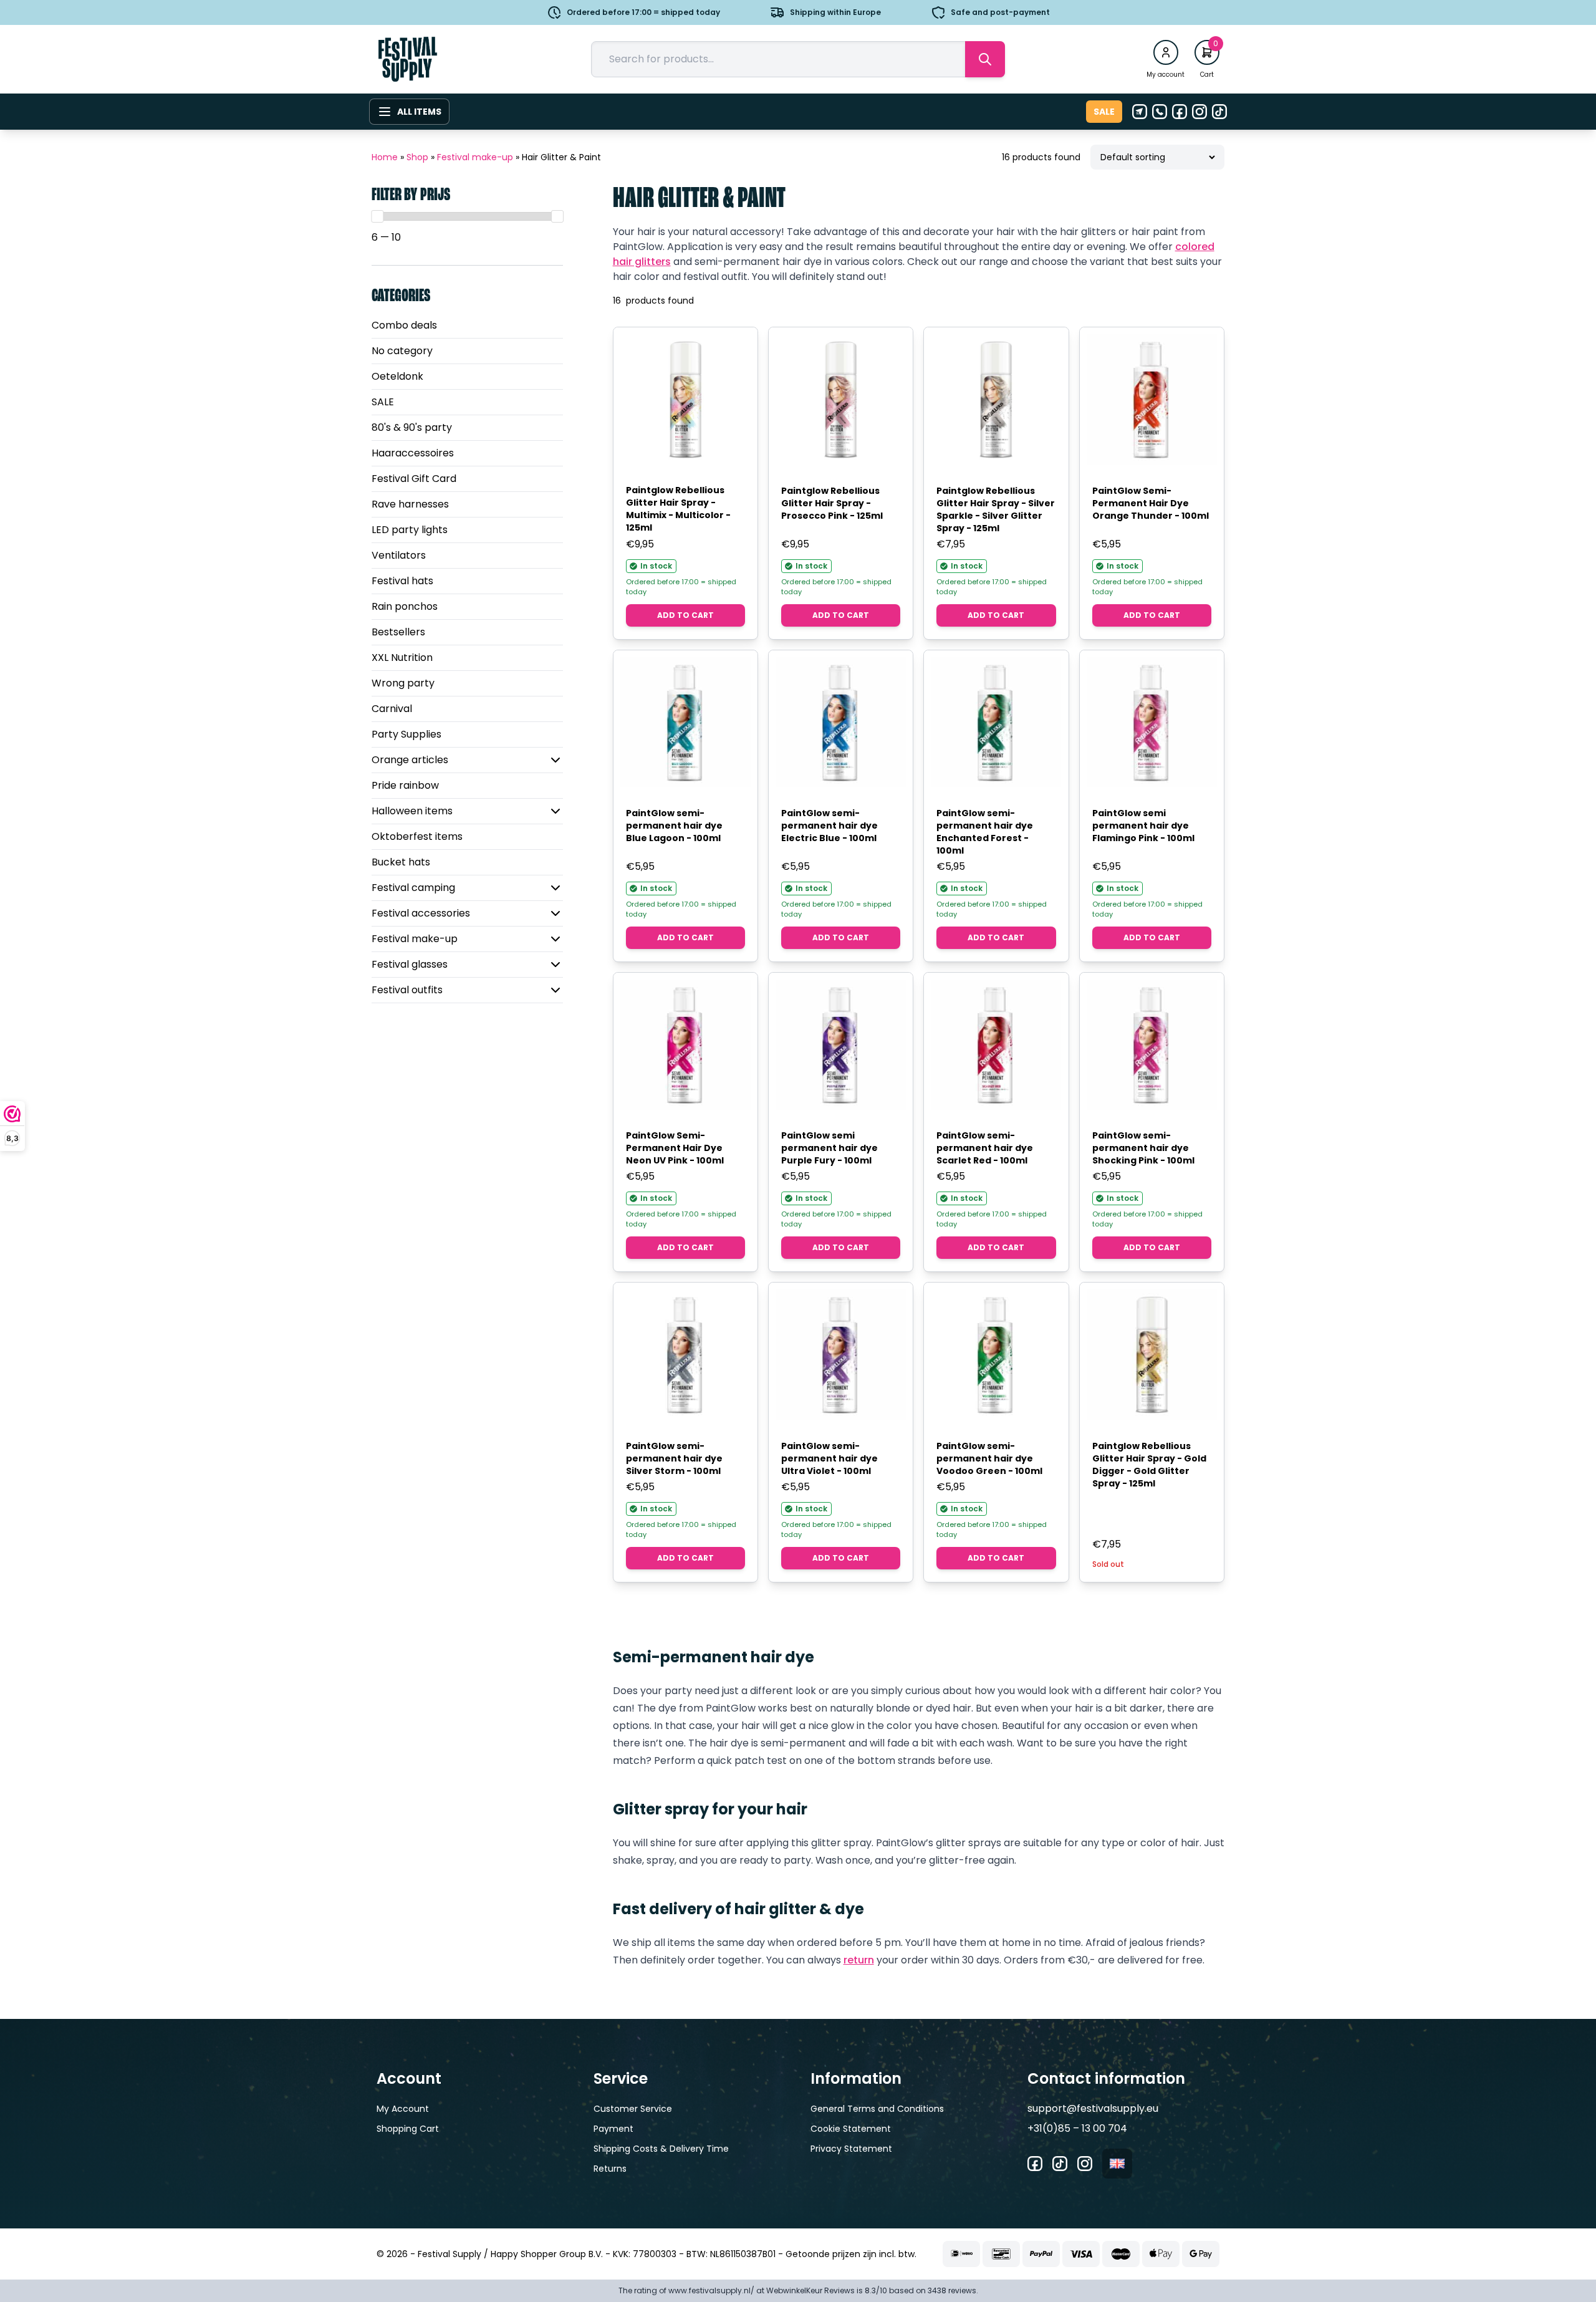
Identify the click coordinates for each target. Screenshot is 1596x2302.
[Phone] (1160, 112)
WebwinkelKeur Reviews (810, 2290)
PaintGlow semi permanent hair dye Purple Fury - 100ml (829, 1148)
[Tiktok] (1219, 112)
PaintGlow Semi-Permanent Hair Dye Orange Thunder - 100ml (1151, 503)
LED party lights (410, 530)
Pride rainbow (405, 785)
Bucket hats (401, 862)
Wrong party (403, 683)
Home (385, 157)
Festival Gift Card (414, 479)
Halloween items (412, 811)
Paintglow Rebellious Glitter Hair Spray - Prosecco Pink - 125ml (832, 503)
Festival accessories (421, 913)
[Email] (1140, 112)
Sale (1104, 112)
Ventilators (399, 555)
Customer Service (633, 2109)
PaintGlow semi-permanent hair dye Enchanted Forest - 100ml (985, 832)
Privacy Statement (851, 2149)
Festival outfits (407, 990)
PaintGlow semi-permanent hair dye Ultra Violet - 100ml (829, 1458)
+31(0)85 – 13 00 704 (1077, 2128)
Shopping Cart (408, 2129)
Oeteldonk (397, 376)
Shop (417, 157)
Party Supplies (406, 734)
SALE (383, 402)
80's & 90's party (412, 427)
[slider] (377, 216)
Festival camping (413, 888)
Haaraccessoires (413, 453)
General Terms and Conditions (877, 2109)
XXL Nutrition (402, 657)
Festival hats (402, 581)
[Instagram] (1199, 112)
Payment (613, 2129)
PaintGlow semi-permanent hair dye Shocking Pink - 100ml (1143, 1148)
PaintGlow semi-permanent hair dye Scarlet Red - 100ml (985, 1148)
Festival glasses (410, 964)
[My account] (1166, 52)
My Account (403, 2109)
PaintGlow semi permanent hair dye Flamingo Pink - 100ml (1143, 826)
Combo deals (404, 325)
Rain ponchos (405, 606)
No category (402, 351)
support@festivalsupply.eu (1093, 2108)
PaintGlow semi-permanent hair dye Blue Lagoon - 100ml (674, 826)
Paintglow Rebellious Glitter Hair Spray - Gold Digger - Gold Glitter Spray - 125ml (1149, 1465)
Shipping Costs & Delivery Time (661, 2149)
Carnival (392, 709)
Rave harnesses (410, 504)
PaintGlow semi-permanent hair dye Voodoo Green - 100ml (989, 1458)
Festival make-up (475, 157)
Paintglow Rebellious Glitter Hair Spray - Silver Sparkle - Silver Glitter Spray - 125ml (996, 509)
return (859, 1960)
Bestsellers (398, 632)
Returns (610, 2169)
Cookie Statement (851, 2129)
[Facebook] (1180, 112)
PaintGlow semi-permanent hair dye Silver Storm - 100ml (674, 1458)
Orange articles (410, 760)
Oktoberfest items (417, 836)
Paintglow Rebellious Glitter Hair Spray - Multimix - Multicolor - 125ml (678, 509)
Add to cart (685, 615)
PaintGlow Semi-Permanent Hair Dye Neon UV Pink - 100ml (675, 1148)
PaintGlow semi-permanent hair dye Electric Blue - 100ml (829, 826)
